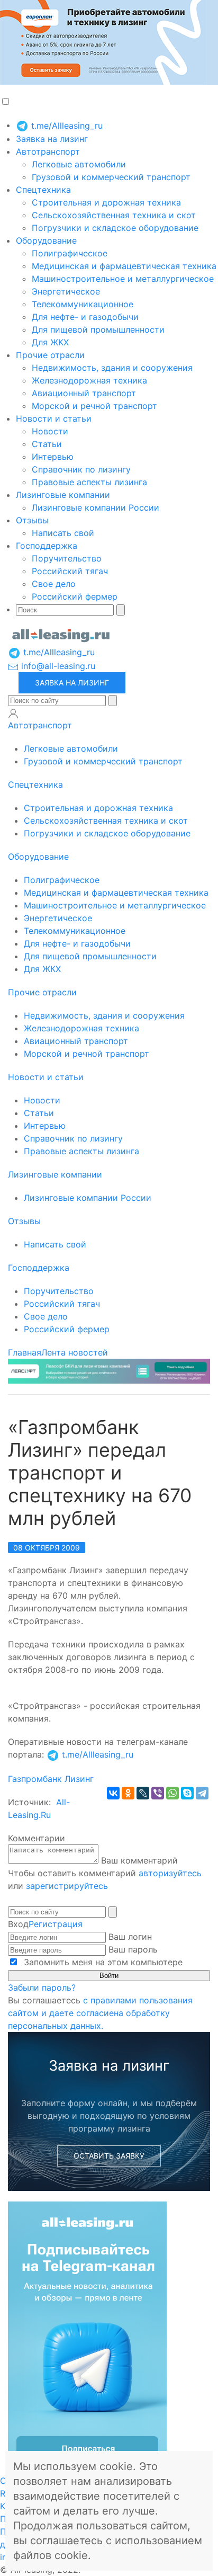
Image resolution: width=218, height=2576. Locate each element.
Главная (25, 1352)
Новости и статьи (54, 418)
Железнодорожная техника (89, 380)
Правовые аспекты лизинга (89, 482)
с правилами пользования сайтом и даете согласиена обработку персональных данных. (100, 2013)
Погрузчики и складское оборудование (115, 228)
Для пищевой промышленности (98, 329)
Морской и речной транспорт (94, 406)
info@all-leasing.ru (57, 666)
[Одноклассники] (128, 1793)
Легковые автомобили (79, 164)
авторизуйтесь (170, 1873)
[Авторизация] (13, 714)
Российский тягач (70, 571)
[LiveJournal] (143, 1793)
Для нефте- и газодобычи (85, 317)
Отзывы (32, 520)
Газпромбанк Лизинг (51, 1779)
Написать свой (63, 533)
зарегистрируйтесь (67, 1886)
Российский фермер (75, 596)
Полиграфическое (70, 253)
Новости (50, 431)
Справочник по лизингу (81, 469)
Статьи (47, 444)
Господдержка (47, 546)
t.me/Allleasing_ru (66, 126)
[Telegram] (202, 1793)
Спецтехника (43, 190)
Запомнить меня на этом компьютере (102, 1962)
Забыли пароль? (42, 1987)
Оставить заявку (109, 2156)
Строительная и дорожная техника (106, 202)
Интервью (53, 457)
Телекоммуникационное (83, 304)
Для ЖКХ (50, 342)
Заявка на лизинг (52, 139)
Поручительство (67, 558)
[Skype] (187, 1793)
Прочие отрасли (50, 355)
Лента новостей (75, 1352)
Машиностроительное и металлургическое (123, 279)
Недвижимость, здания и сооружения (112, 368)
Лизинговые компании (63, 495)
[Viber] (158, 1793)
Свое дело (54, 584)
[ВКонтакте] (113, 1793)
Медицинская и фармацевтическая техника (124, 266)
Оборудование (46, 240)
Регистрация (56, 1924)
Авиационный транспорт (84, 393)
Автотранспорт (48, 151)
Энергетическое (66, 291)
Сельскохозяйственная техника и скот (114, 215)
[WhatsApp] (172, 1793)
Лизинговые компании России (96, 507)
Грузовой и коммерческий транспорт (111, 177)
